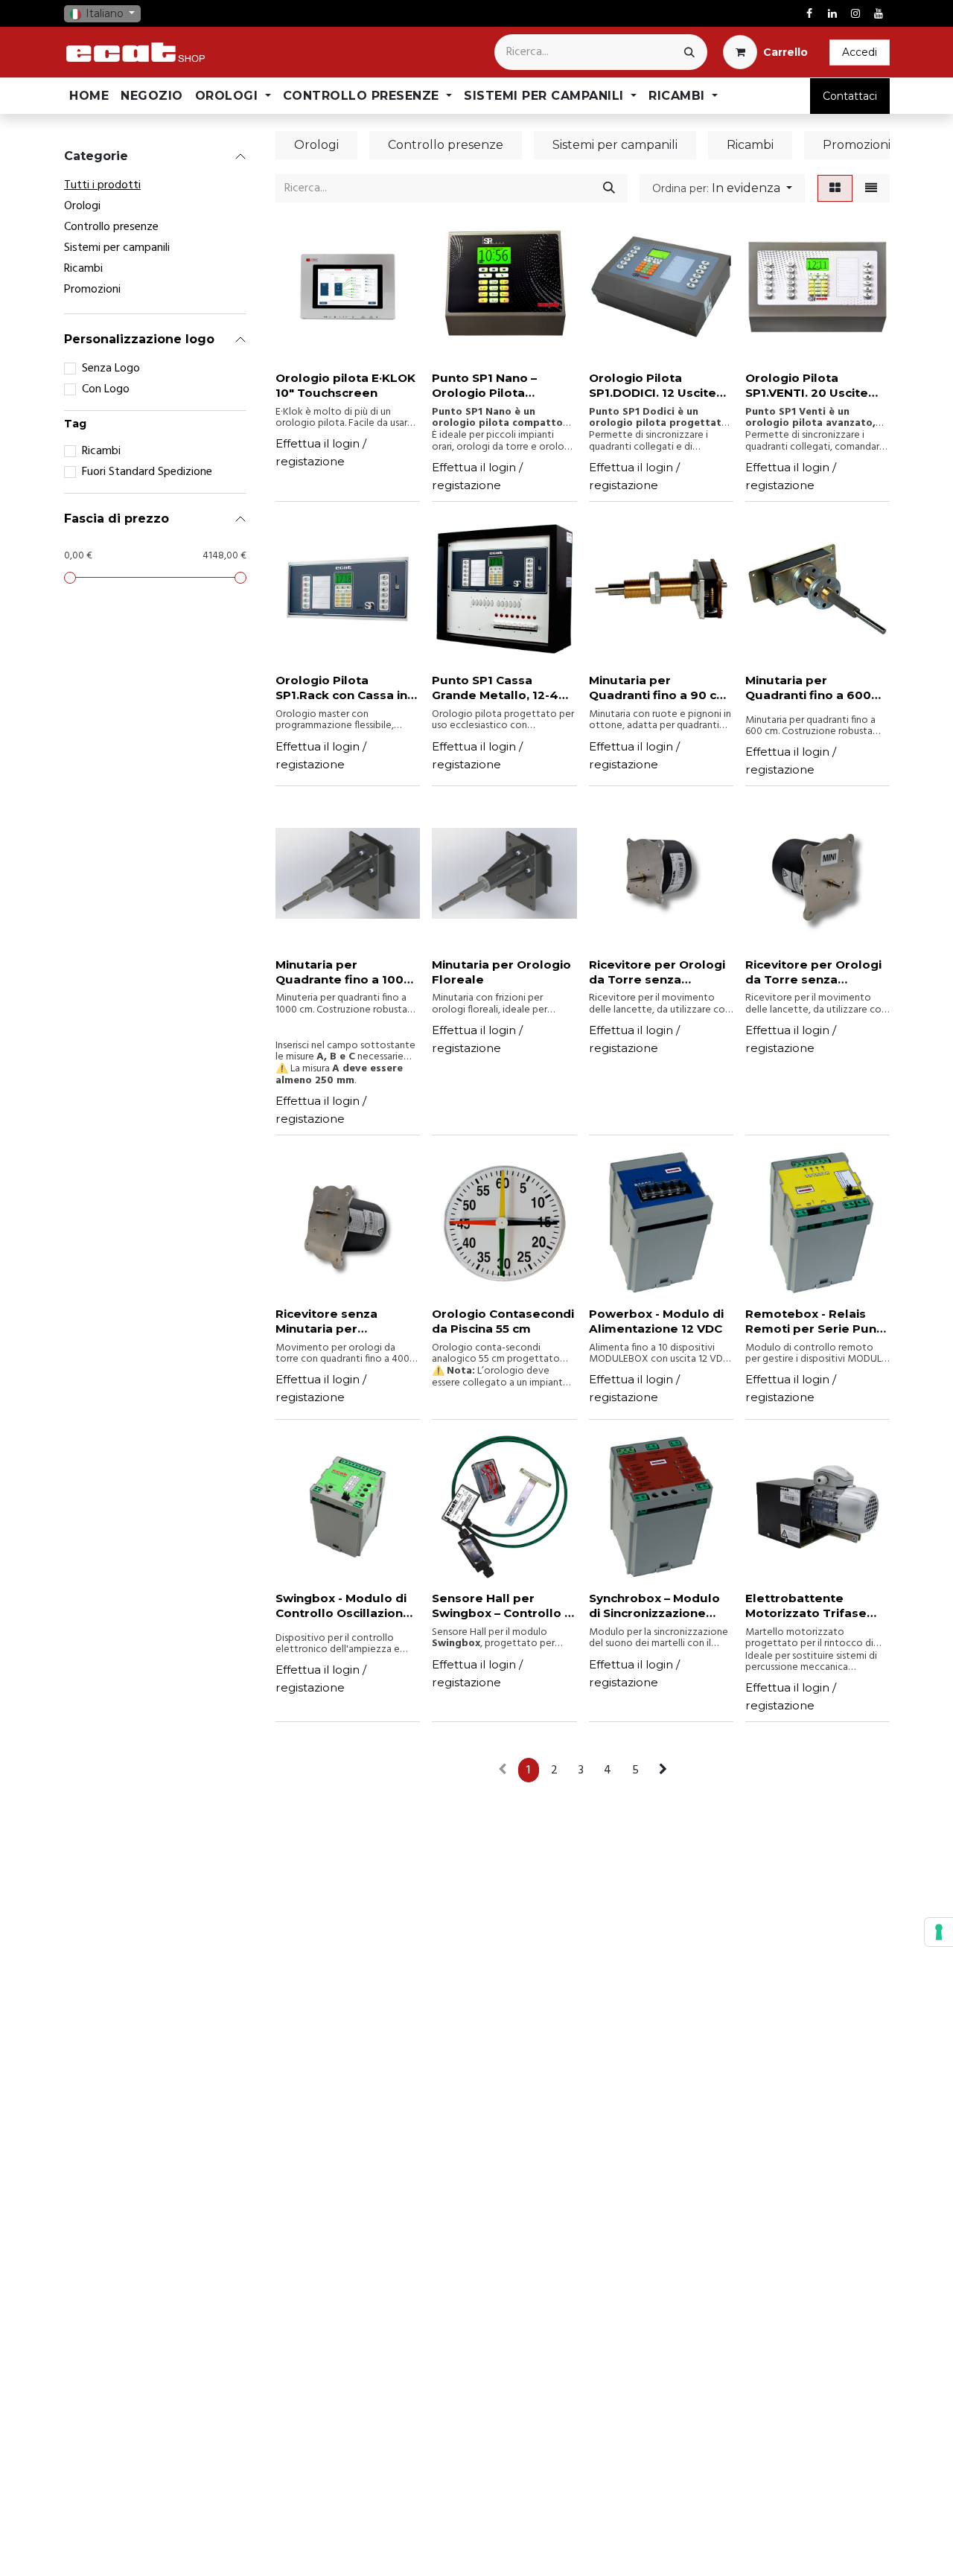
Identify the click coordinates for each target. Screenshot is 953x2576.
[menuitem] (89, 96)
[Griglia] (835, 188)
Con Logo (106, 389)
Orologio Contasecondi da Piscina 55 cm (503, 1321)
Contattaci (850, 96)
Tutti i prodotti (102, 185)
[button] (722, 188)
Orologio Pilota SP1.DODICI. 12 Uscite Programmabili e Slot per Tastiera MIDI (654, 386)
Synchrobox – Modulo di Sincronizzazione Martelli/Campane (654, 1606)
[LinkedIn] (832, 13)
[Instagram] (855, 13)
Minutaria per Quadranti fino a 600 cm (808, 688)
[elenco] (871, 188)
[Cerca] (689, 52)
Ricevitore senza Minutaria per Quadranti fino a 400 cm (339, 1322)
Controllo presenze (111, 227)
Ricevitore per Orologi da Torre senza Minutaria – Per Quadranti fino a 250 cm (813, 972)
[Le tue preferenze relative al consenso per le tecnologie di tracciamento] (939, 1932)
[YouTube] (879, 13)
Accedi (860, 52)
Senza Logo (111, 369)
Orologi (82, 206)
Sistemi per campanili (117, 248)
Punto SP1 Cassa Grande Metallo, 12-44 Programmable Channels (500, 688)
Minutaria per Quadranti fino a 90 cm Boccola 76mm (659, 688)
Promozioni (92, 290)
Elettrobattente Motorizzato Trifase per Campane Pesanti (812, 1606)
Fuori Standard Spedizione (147, 472)
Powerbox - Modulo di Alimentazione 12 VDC (656, 1321)
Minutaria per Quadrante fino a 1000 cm (344, 972)
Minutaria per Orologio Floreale (501, 972)
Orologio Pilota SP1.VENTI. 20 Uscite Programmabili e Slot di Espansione (817, 386)
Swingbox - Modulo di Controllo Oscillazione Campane (343, 1606)
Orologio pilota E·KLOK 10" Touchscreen (345, 385)
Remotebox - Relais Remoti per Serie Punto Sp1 (817, 1322)
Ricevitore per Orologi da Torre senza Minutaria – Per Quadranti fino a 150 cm (660, 972)
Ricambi (83, 269)
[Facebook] (809, 13)
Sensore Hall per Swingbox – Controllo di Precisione (504, 1606)
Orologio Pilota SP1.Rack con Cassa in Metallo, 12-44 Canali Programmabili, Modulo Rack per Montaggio (347, 688)
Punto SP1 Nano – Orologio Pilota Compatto (484, 386)
